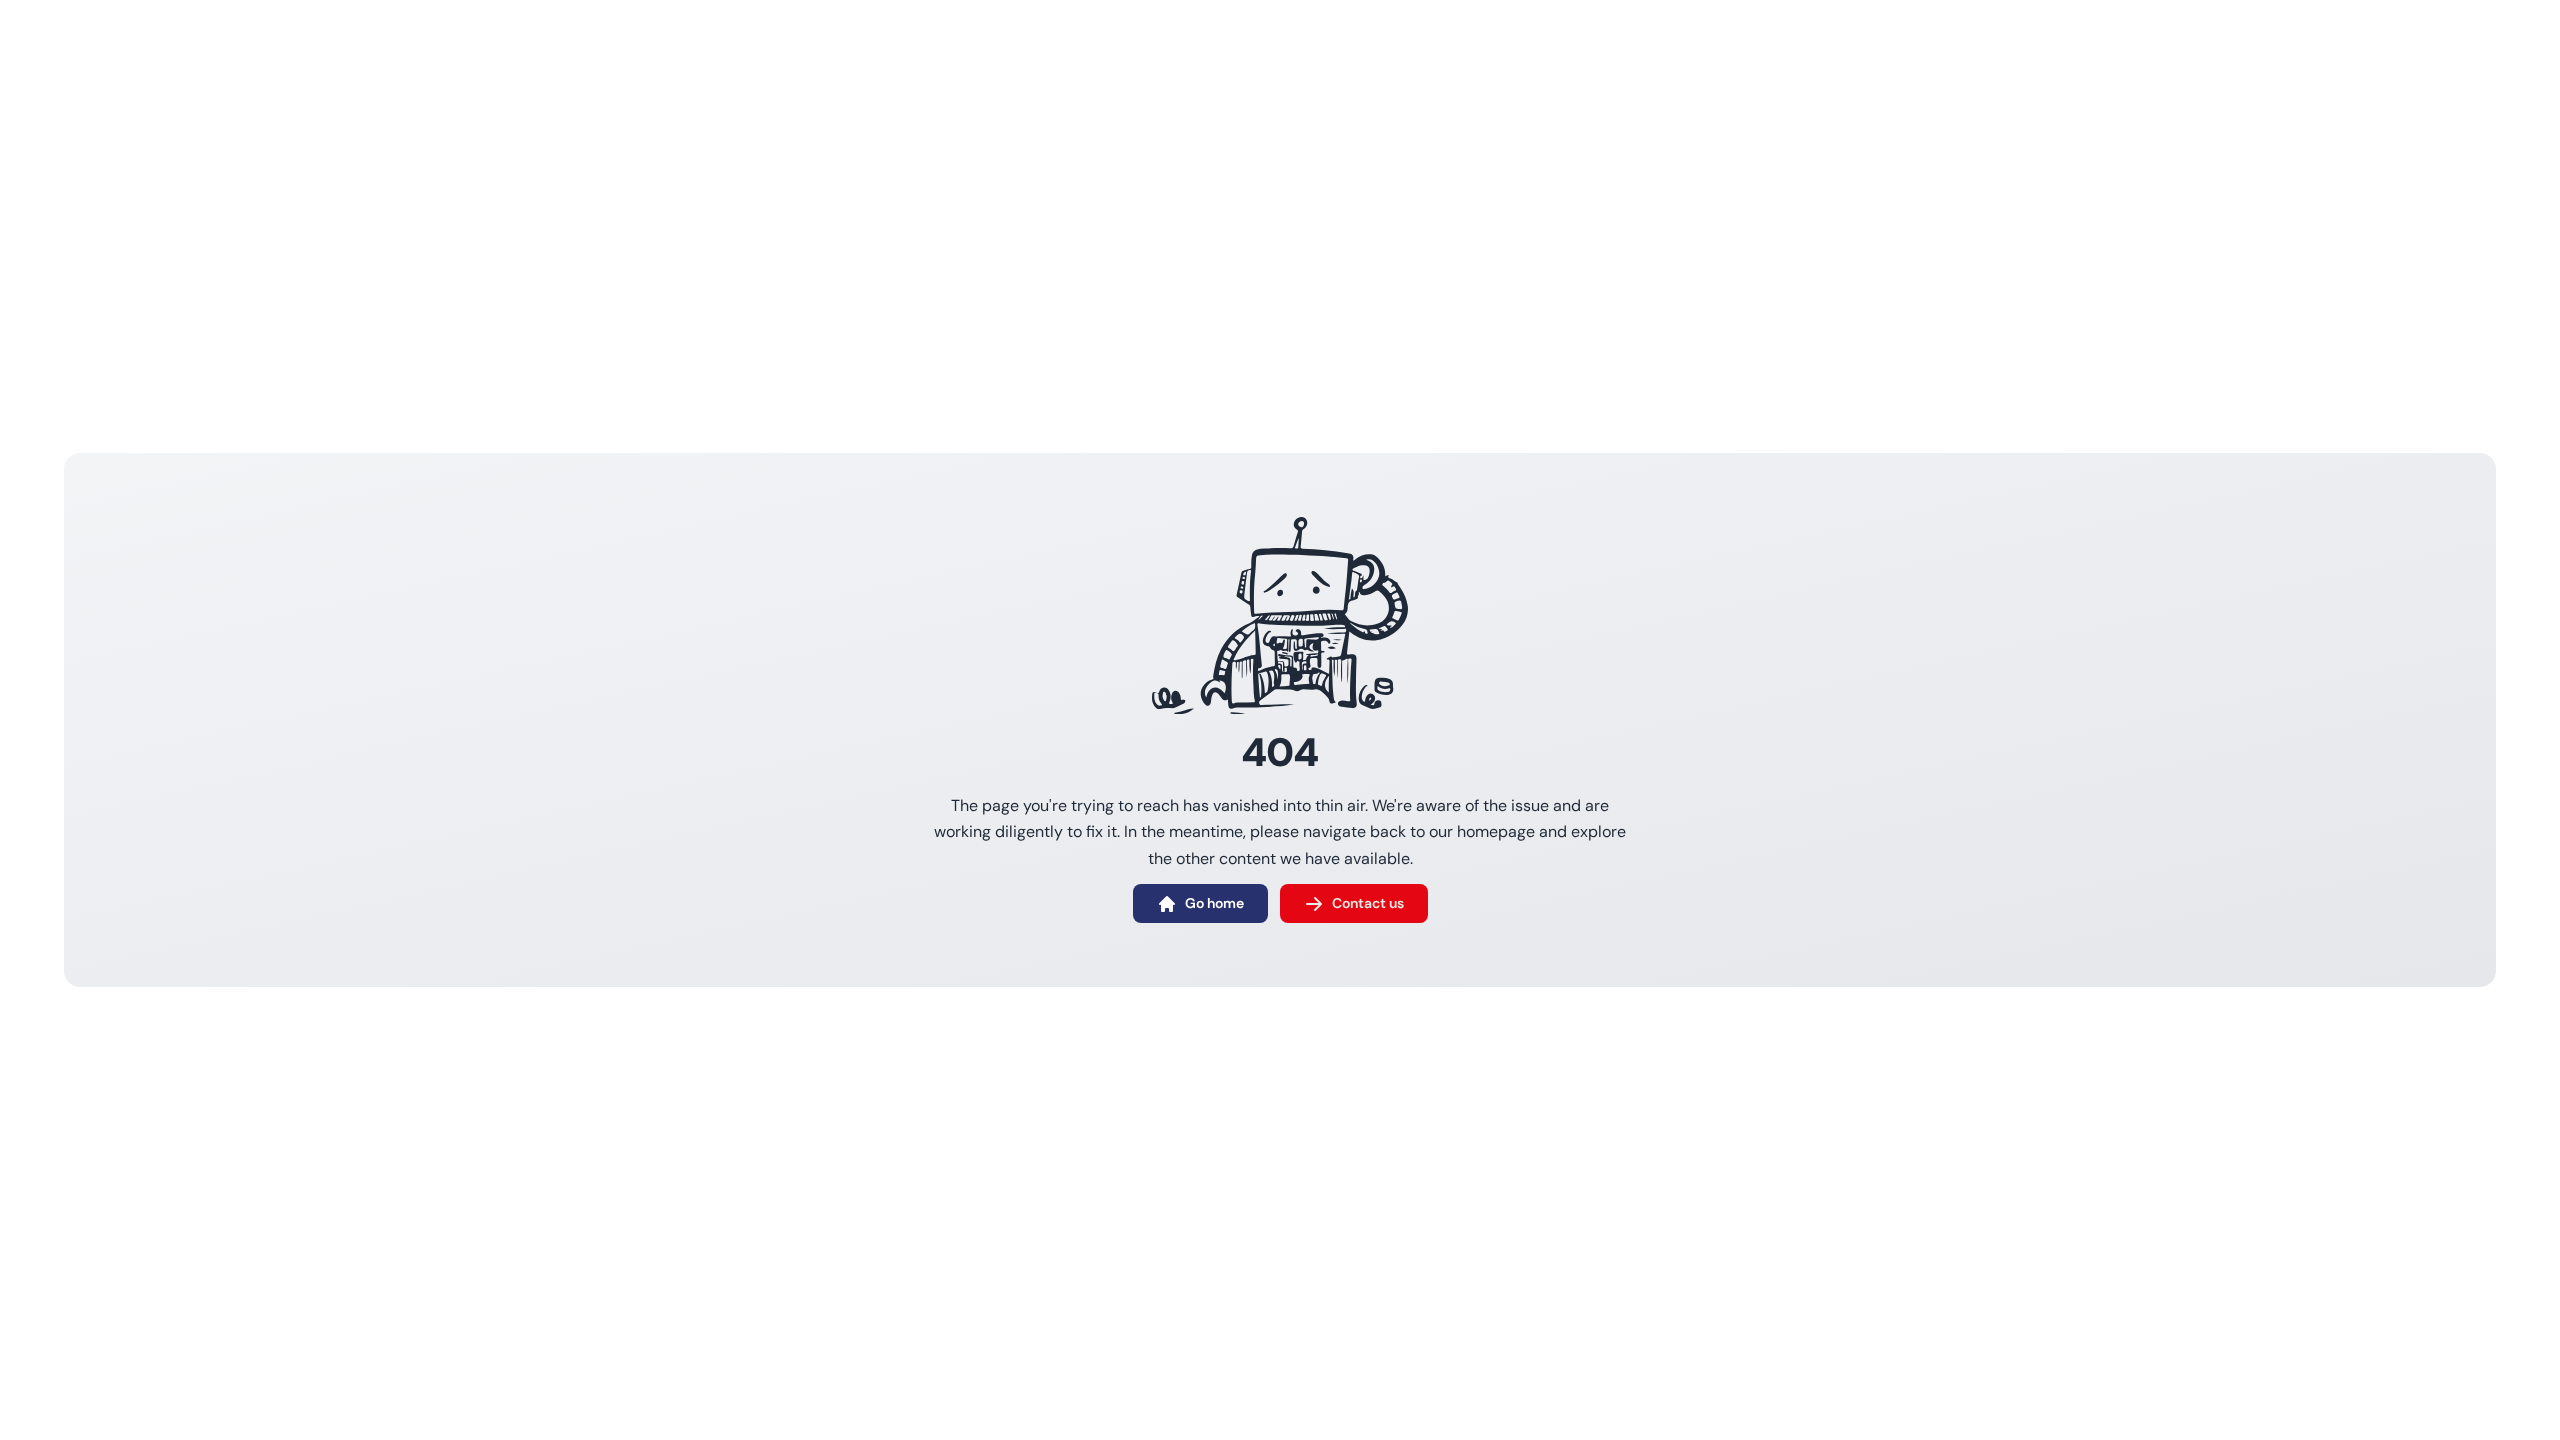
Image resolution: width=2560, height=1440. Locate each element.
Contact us (1368, 903)
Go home (1214, 903)
